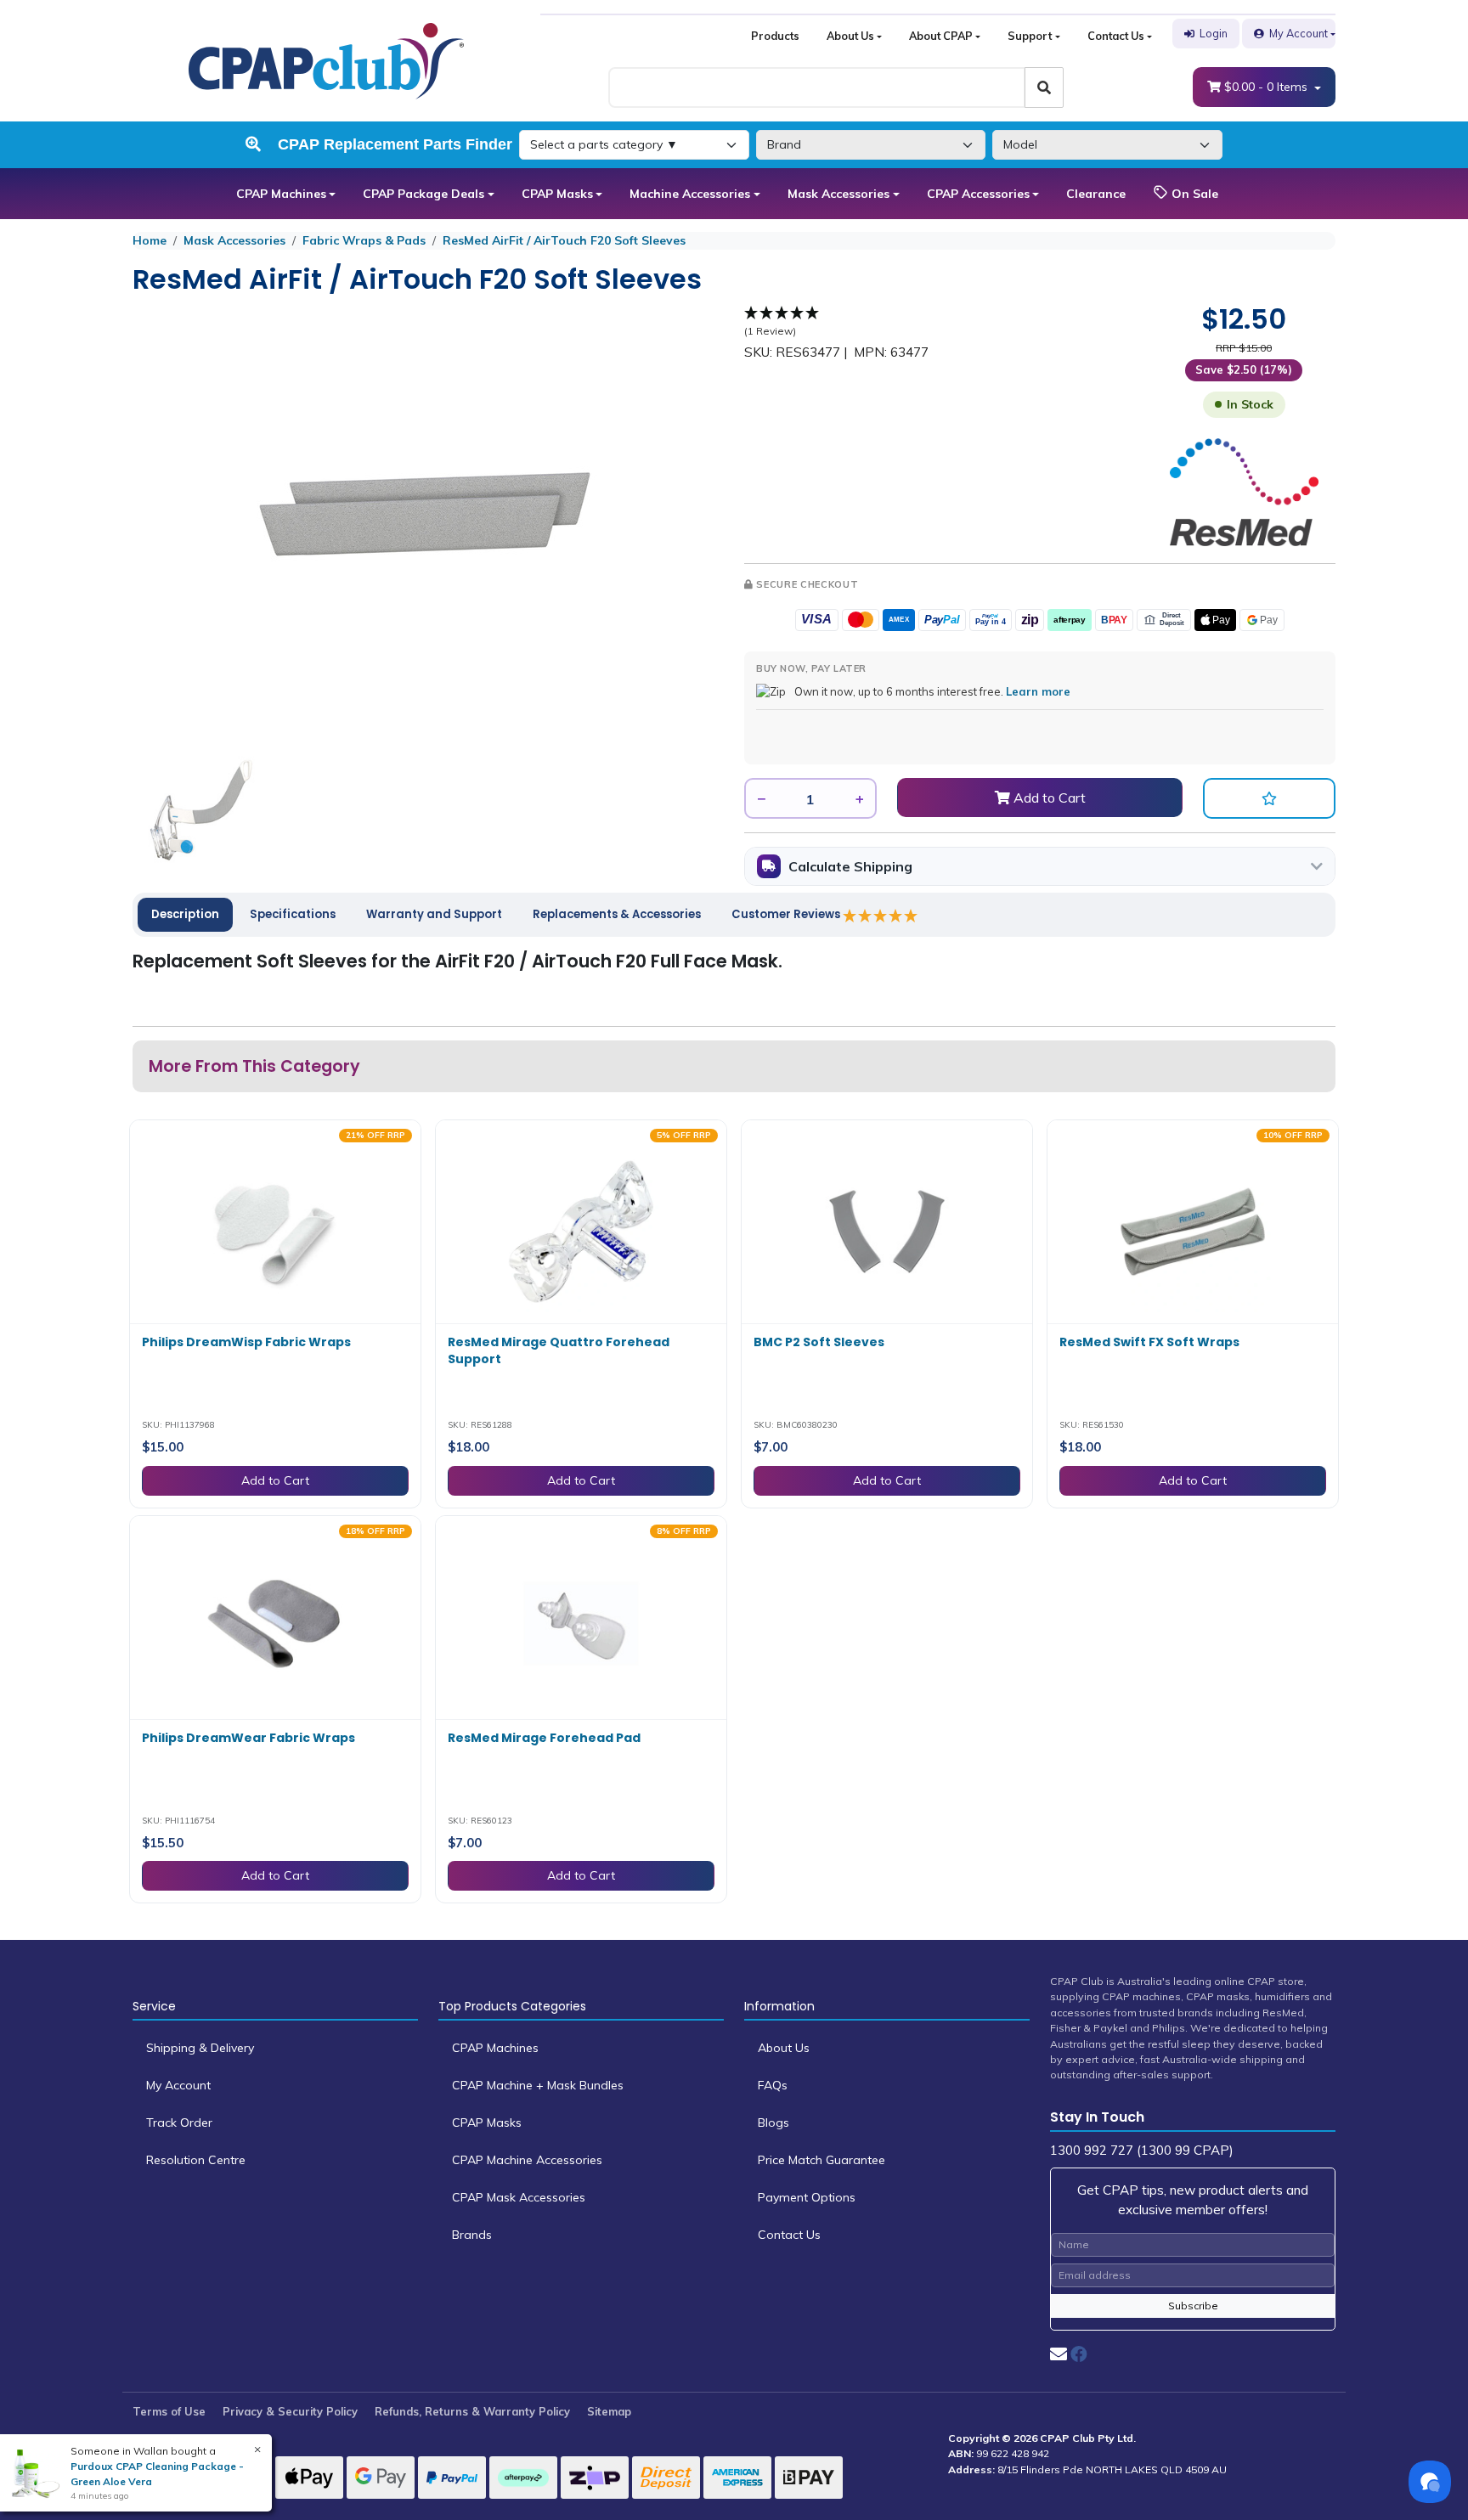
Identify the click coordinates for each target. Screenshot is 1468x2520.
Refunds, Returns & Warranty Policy (472, 2411)
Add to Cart (1048, 798)
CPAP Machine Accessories (527, 2160)
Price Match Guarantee (822, 2160)
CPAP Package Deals (423, 194)
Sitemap (609, 2411)
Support (1030, 36)
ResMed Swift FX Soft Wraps (1149, 1342)
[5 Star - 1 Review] (881, 916)
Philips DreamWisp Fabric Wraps (246, 1342)
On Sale (1193, 194)
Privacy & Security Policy (290, 2411)
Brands (472, 2235)
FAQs (773, 2085)
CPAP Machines (281, 194)
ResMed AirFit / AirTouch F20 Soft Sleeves (564, 240)
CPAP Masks (557, 194)
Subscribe (1193, 2306)
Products (775, 36)
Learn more (1038, 691)
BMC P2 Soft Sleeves (819, 1342)
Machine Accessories (690, 194)
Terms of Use (169, 2411)
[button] (1269, 798)
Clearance (1096, 194)
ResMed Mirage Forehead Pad (544, 1738)
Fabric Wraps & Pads (364, 240)
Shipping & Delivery (200, 2048)
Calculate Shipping (850, 866)
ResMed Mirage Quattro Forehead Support (559, 1350)
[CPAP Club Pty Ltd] (326, 59)
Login (1214, 33)
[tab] (185, 915)
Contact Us (1116, 36)
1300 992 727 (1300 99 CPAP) (1142, 2150)
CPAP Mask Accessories (519, 2197)
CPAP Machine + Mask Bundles (538, 2085)
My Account (1299, 33)
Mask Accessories (838, 194)
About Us (850, 36)
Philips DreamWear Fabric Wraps (248, 1738)
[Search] (1044, 87)
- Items (1268, 87)
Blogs (774, 2123)
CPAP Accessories (978, 194)
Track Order (179, 2123)
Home (150, 240)
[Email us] (1059, 2354)
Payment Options (807, 2197)
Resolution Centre (196, 2160)
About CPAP (941, 36)
